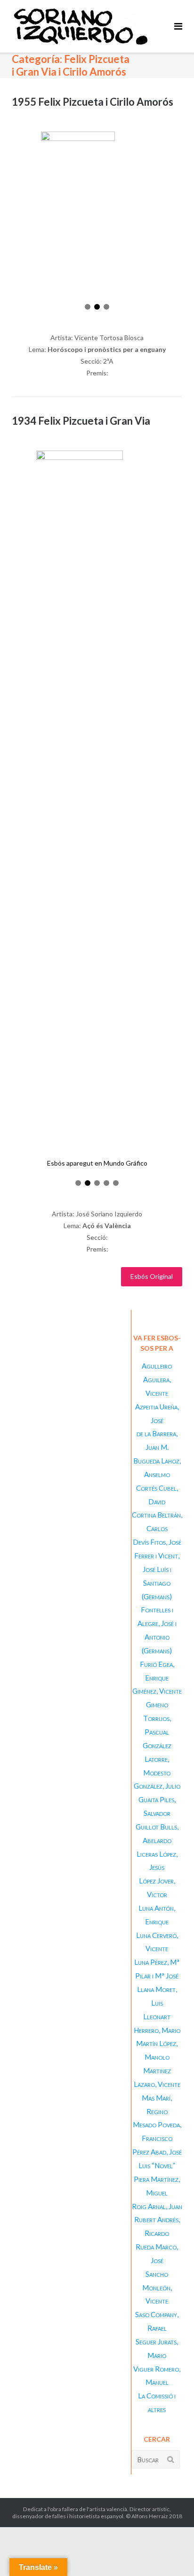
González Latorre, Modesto (157, 1759)
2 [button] (97, 307)
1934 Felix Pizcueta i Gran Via (81, 421)
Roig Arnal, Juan (157, 2206)
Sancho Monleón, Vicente (157, 2288)
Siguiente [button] (177, 217)
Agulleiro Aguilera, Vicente (157, 1379)
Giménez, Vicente (157, 1691)
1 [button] (88, 307)
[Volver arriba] (171, 2553)
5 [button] (116, 1183)
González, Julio (157, 1786)
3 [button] (106, 307)
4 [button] (106, 1183)
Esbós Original (152, 1276)
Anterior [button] (17, 217)
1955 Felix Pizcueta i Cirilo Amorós (93, 102)
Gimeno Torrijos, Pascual (157, 1718)
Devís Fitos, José (157, 1542)
